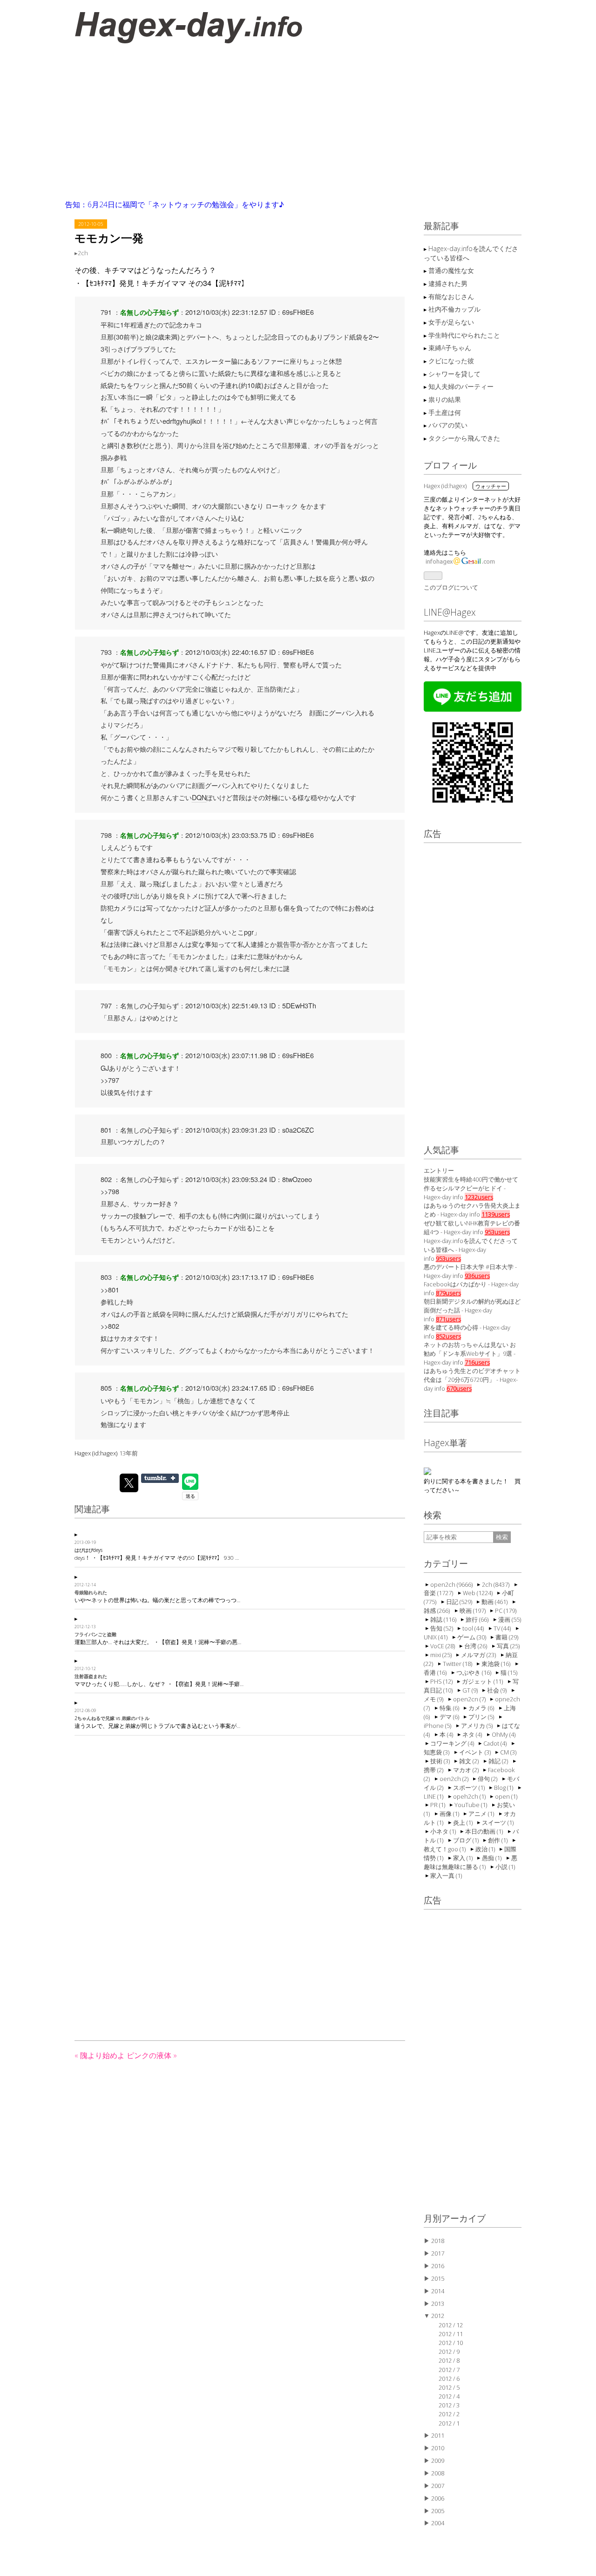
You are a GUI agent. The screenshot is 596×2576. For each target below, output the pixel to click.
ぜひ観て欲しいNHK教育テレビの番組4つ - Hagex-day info (472, 1227)
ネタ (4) (473, 1734)
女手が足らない (451, 322)
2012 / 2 (449, 2414)
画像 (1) (450, 1813)
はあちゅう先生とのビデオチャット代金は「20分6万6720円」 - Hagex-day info (472, 1380)
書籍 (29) (507, 1637)
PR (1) (438, 1804)
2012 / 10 (451, 2343)
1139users (496, 1214)
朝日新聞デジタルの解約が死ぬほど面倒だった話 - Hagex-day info (472, 1310)
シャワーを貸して (454, 374)
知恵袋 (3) (437, 1752)
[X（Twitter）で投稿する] (129, 1483)
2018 (438, 2241)
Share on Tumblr (160, 1478)
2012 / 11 (451, 2334)
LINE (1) (434, 1796)
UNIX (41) (436, 1637)
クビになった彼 (451, 361)
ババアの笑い (448, 425)
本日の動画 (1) (485, 1831)
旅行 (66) (478, 1619)
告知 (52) (442, 1628)
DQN (199, 797)
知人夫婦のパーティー (461, 386)
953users (497, 1232)
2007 (438, 2486)
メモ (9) (434, 1699)
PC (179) (506, 1610)
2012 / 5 (449, 2387)
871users (448, 1319)
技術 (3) (441, 1760)
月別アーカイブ (455, 2218)
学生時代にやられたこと (464, 335)
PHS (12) (442, 1681)
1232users (479, 1197)
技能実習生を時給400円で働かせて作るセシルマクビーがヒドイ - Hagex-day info (471, 1188)
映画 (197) (473, 1610)
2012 (438, 2316)
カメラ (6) (482, 1707)
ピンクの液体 (152, 2055)
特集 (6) (450, 1707)
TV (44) (503, 1628)
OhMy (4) (504, 1734)
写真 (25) (508, 1645)
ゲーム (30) (472, 1637)
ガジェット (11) (483, 1681)
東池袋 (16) (497, 1663)
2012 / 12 (451, 2325)
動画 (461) (495, 1601)
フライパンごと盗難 (95, 1634)
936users (477, 1276)
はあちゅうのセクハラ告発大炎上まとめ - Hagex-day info (472, 1210)
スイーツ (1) (498, 1822)
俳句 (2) (488, 1778)
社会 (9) (498, 1690)
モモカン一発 (109, 238)
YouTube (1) (471, 1804)
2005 (438, 2511)
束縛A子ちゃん (450, 348)
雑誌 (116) (444, 1619)
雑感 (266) (437, 1610)
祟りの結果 (445, 399)
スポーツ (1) (470, 1787)
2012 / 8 (449, 2360)
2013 (438, 2304)
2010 (438, 2448)
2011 (438, 2435)
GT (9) (471, 1690)
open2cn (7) (470, 1699)
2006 (438, 2498)
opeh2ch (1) (470, 1796)
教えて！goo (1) (445, 1849)
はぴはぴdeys (88, 1550)
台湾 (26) (476, 1645)
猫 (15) (509, 1672)
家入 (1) (464, 1857)
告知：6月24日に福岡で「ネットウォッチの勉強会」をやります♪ (175, 204)
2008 (438, 2473)
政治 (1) (486, 1849)
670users (459, 1388)
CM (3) (508, 1752)
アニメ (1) (482, 1813)
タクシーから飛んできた (464, 438)
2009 (438, 2460)
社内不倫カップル (454, 309)
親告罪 (286, 944)
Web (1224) (478, 1592)
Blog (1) (504, 1787)
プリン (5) (482, 1716)
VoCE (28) (443, 1645)
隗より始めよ (101, 2055)
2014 (438, 2291)
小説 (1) (505, 1866)
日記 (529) (460, 1601)
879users (448, 1293)
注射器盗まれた (91, 1676)
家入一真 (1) (446, 1875)
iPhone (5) (438, 1725)
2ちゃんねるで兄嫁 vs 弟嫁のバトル (112, 1718)
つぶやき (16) (474, 1672)
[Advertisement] (298, 123)
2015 (438, 2278)
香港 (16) (436, 1672)
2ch (83, 253)
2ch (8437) (496, 1584)
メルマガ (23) (479, 1654)
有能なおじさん (451, 296)
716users (477, 1362)
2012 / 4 (449, 2396)
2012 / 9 (449, 2352)
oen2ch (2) (455, 1778)
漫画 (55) (510, 1619)
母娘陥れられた (91, 1592)
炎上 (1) (464, 1822)
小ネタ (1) (444, 1831)
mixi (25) (442, 1654)
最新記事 (441, 226)
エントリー (439, 1170)
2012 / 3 (449, 2405)
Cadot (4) (496, 1743)
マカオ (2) (467, 1769)
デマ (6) (450, 1716)
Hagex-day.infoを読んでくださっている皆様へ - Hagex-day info (471, 1250)
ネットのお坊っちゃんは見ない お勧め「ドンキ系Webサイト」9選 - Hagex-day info (470, 1353)
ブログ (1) (467, 1840)
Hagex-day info (137, 24)
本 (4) (447, 1734)
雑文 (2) (470, 1760)
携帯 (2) (434, 1769)
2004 (438, 2523)
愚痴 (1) (492, 1857)
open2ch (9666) (452, 1584)
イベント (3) (476, 1752)
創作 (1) (498, 1840)
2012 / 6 (449, 2379)
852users (448, 1336)
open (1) (506, 1796)
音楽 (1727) (439, 1592)
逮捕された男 (448, 283)
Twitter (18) (458, 1663)
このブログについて (451, 587)
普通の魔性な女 (451, 270)
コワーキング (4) (453, 1743)
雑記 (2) (499, 1760)
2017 (438, 2253)
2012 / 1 (449, 2423)
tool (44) (474, 1628)
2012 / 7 (449, 2370)
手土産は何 (445, 412)
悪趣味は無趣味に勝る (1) (471, 1862)
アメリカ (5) (477, 1725)
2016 (438, 2266)
